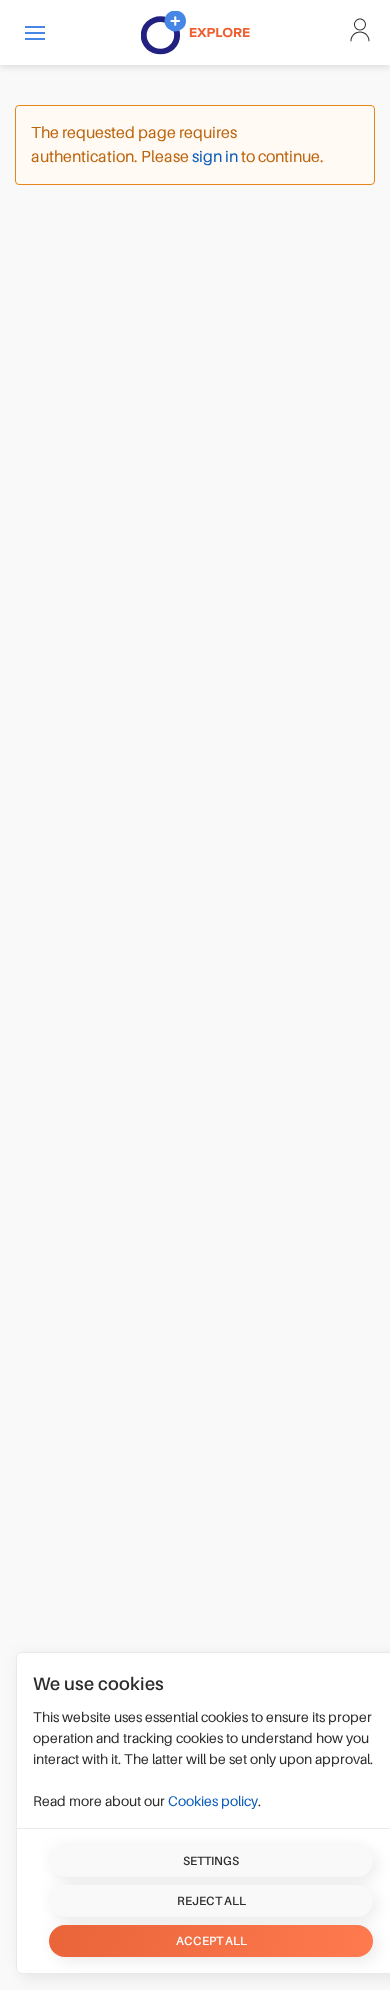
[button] (35, 32)
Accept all (211, 1941)
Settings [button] (211, 1861)
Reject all (211, 1901)
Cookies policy (213, 1801)
